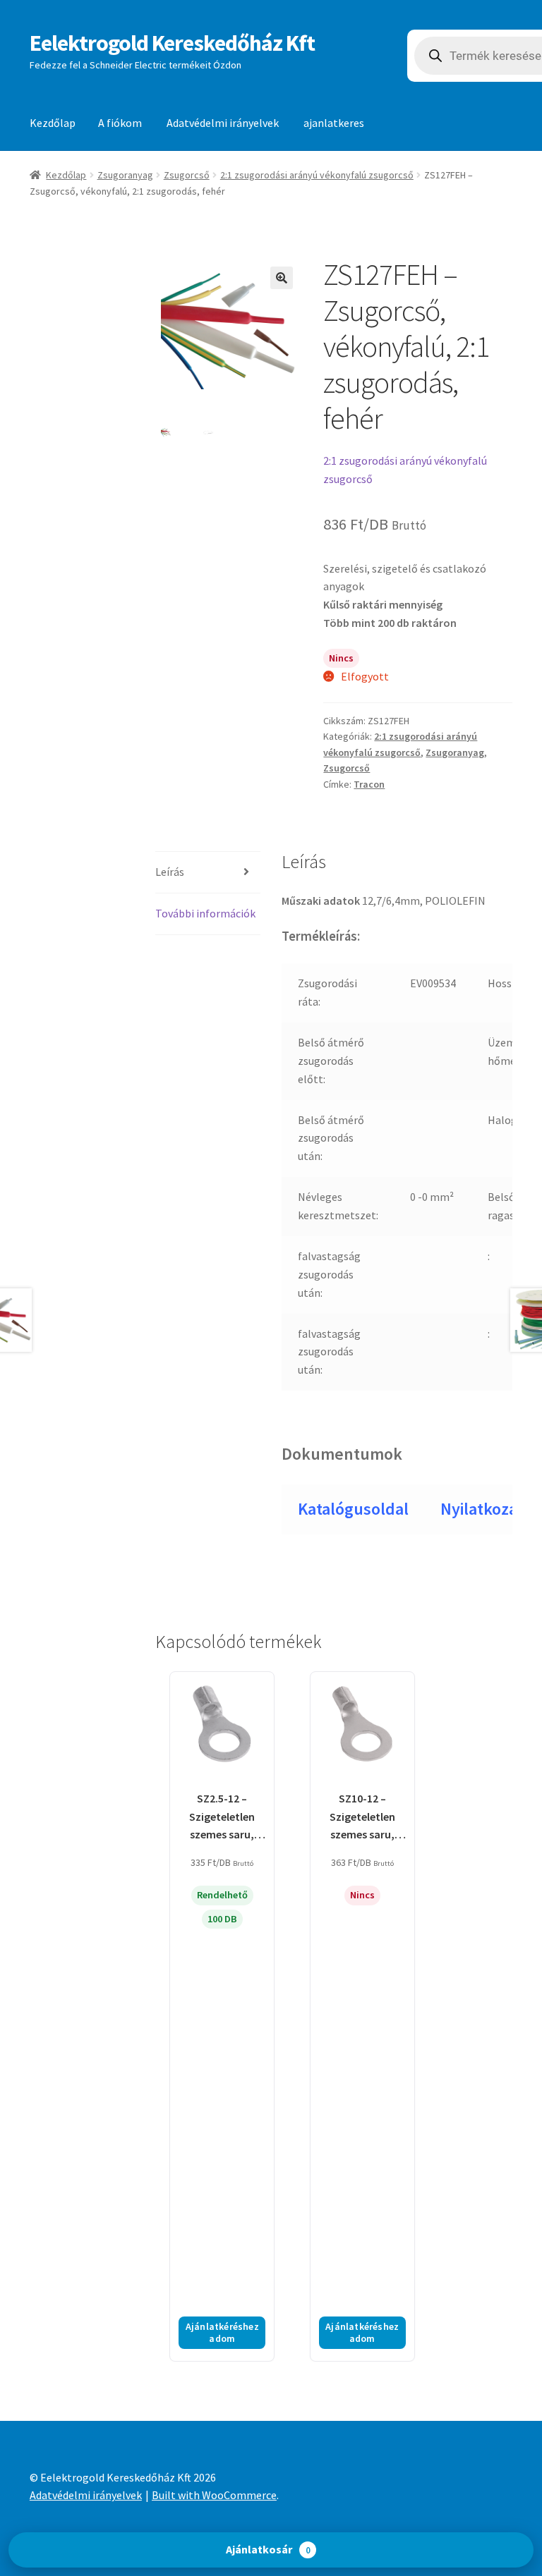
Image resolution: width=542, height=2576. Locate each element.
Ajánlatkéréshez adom (222, 2332)
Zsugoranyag (125, 175)
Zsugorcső (187, 175)
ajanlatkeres (334, 123)
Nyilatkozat (482, 1509)
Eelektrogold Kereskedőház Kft (172, 43)
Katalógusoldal (353, 1509)
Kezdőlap (53, 123)
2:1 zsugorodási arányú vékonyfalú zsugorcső (317, 175)
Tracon (369, 784)
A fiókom (120, 123)
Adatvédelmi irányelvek (223, 123)
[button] (282, 278)
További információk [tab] (205, 913)
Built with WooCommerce (214, 2495)
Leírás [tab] (170, 872)
